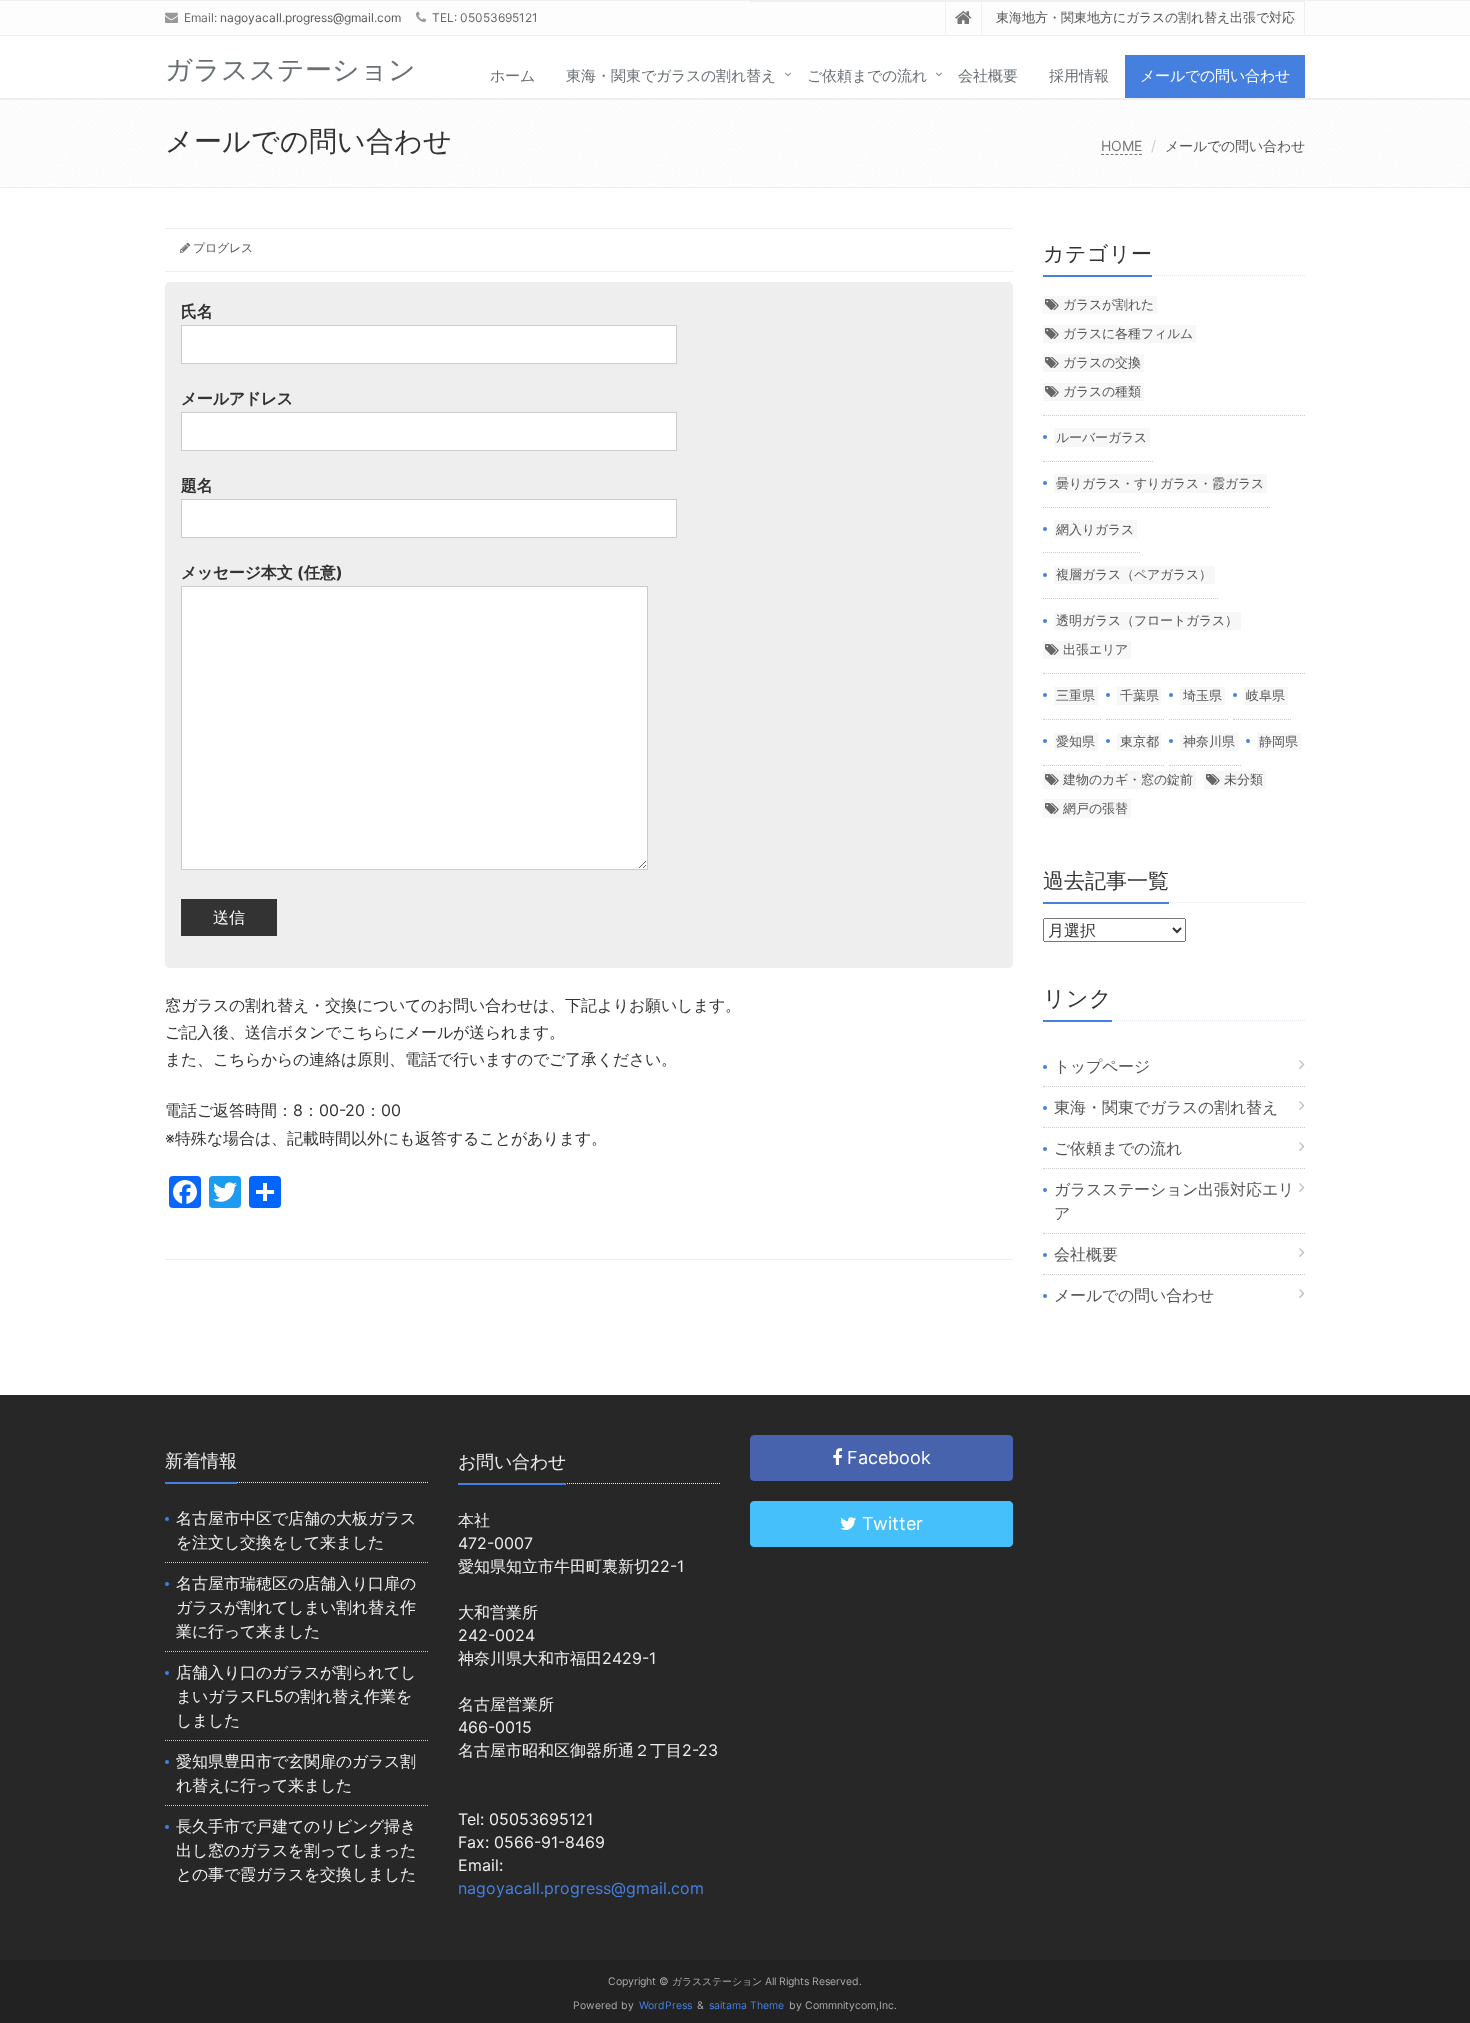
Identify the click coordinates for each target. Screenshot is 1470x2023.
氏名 (197, 311)
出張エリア (1095, 649)
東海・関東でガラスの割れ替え (671, 75)
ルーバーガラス (1101, 437)
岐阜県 (1265, 695)
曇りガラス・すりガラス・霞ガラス (1160, 483)
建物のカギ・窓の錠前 (1128, 779)
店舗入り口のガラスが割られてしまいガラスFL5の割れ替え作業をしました (296, 1696)
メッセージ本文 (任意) (262, 572)
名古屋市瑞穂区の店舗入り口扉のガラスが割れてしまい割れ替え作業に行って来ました (296, 1607)
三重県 (1075, 695)
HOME (1121, 145)
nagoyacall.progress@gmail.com (310, 17)
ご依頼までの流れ (867, 75)
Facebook (886, 1457)
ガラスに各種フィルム (1128, 333)
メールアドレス (237, 398)
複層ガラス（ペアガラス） (1134, 574)
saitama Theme (746, 2005)
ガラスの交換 (1102, 362)
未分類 (1243, 779)
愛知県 (1075, 741)
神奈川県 (1209, 741)
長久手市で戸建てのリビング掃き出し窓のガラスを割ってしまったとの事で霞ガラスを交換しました (296, 1850)
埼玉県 (1202, 695)
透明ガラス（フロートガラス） (1147, 620)
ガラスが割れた (1108, 304)
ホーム (512, 75)
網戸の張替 (1095, 808)
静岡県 (1278, 741)
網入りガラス (1095, 529)
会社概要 (988, 75)
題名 (197, 485)
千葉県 (1139, 695)
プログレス (223, 247)
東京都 (1139, 741)
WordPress (665, 2005)
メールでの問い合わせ (1215, 75)
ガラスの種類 (1102, 391)
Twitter (890, 1523)
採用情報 (1079, 75)
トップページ (1102, 1066)
